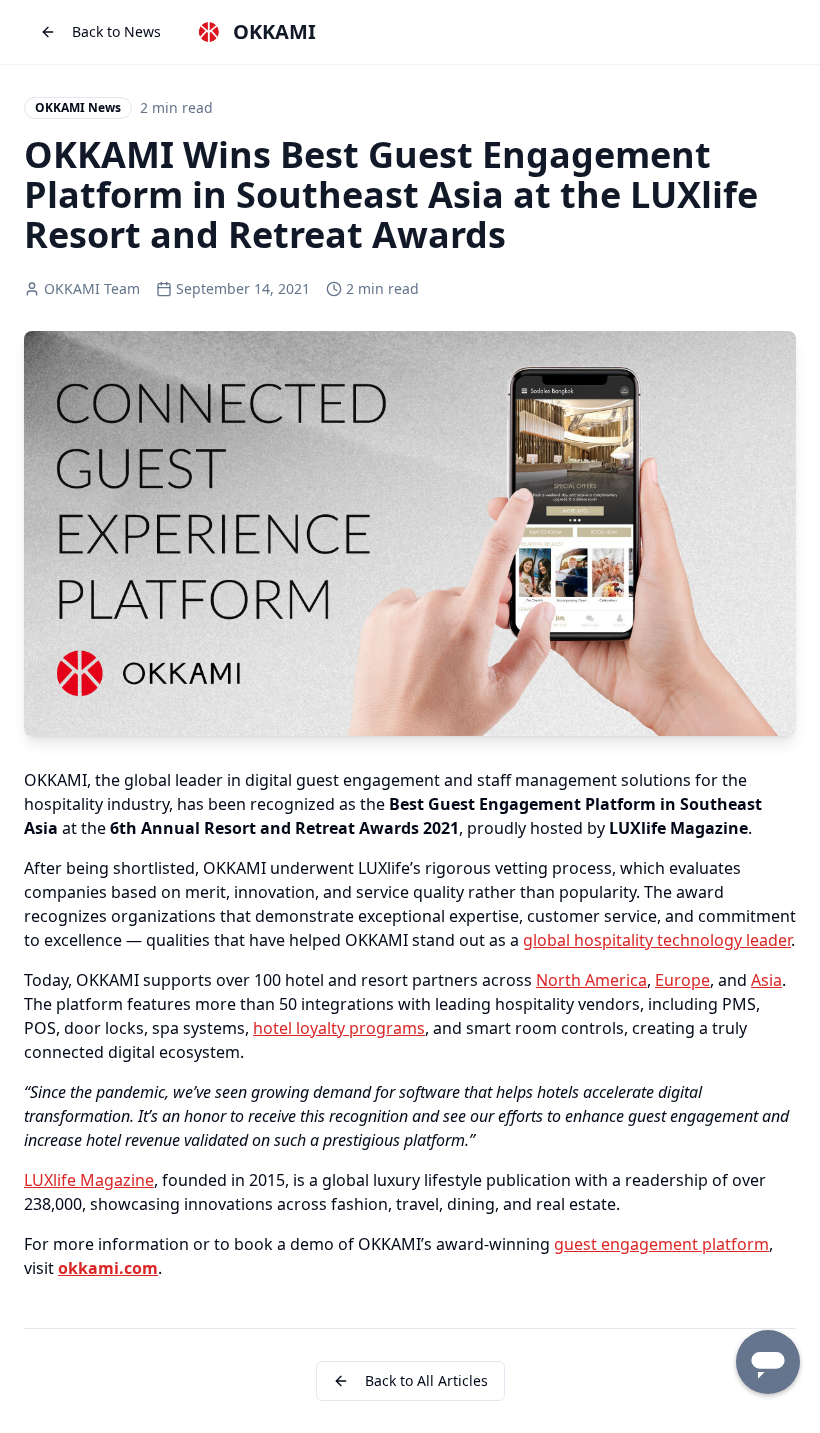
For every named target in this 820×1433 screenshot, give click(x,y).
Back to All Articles (426, 1380)
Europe (682, 980)
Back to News (116, 31)
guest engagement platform (661, 1244)
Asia (766, 980)
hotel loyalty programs (339, 1028)
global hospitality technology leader (657, 940)
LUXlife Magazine (89, 1180)
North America (591, 980)
